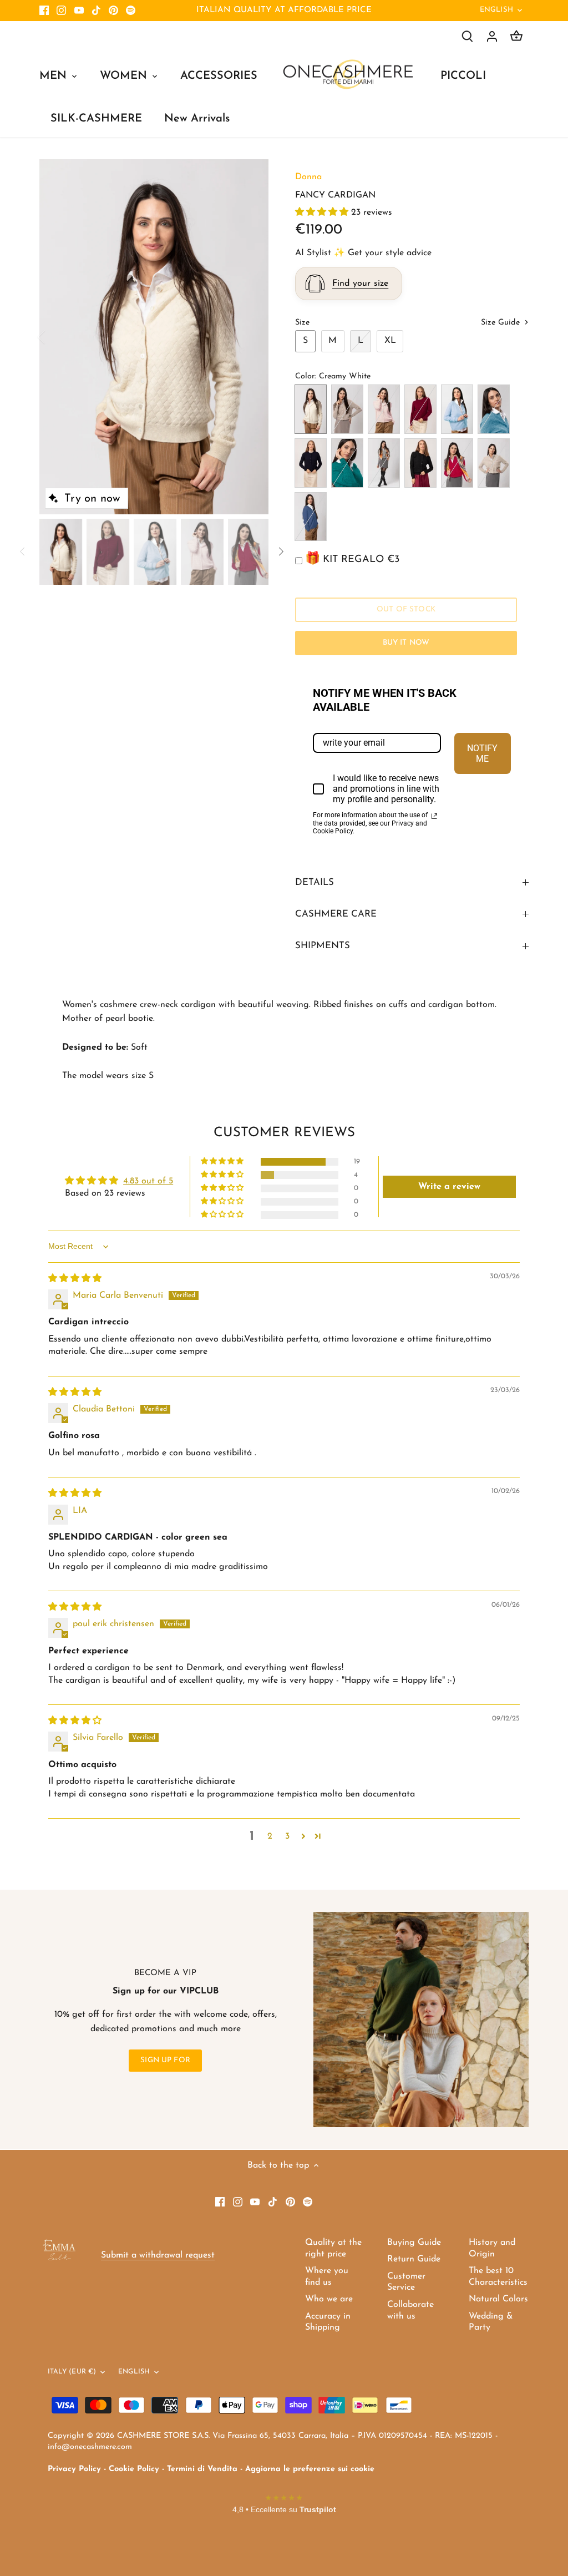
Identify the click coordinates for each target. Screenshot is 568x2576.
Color (305, 376)
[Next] (252, 337)
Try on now (92, 499)
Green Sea (347, 463)
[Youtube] (79, 11)
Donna (308, 177)
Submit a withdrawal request (158, 2255)
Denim (494, 409)
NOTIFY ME (482, 753)
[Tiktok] (96, 11)
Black (420, 463)
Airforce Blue (311, 517)
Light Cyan (457, 409)
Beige (347, 409)
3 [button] (287, 1836)
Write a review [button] (449, 1187)
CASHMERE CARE (336, 914)
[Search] (468, 36)
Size (302, 323)
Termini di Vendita (202, 2469)
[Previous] (56, 337)
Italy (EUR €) (72, 2372)
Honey (494, 463)
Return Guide (414, 2259)
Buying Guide (414, 2243)
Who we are (329, 2299)
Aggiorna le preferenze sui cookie (310, 2469)
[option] (154, 337)
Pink (384, 409)
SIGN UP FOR (165, 2060)
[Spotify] (131, 11)
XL (390, 341)
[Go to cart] (516, 36)
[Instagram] (61, 11)
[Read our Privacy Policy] (434, 816)
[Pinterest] (113, 11)
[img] (75, 1279)
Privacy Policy (74, 2469)
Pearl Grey (384, 463)
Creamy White (311, 409)
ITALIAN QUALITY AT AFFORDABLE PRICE (284, 10)
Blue (311, 463)
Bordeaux (420, 409)
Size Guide (502, 323)
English (496, 10)
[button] (323, 212)
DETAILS (315, 882)
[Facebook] (44, 11)
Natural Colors (498, 2299)
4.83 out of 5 (148, 1181)
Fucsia (457, 463)
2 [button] (270, 1836)
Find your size (360, 284)
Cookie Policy (134, 2469)
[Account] (492, 36)
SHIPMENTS (323, 946)
